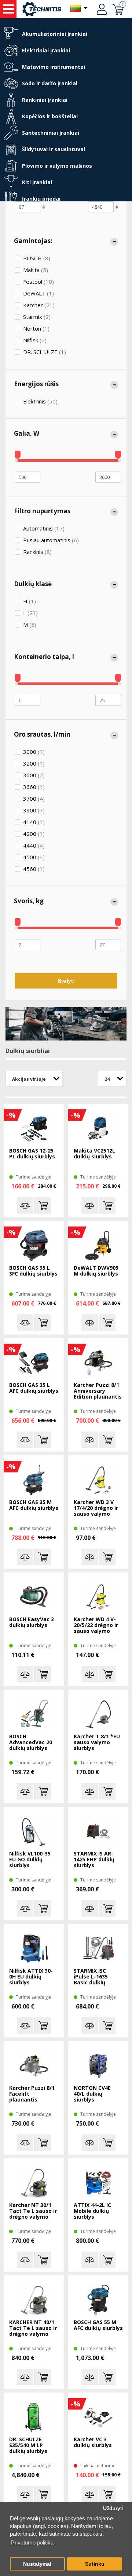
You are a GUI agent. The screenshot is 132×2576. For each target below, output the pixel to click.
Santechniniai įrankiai (51, 133)
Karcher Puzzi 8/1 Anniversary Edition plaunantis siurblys (98, 1391)
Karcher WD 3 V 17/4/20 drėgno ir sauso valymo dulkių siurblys (96, 1508)
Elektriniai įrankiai (46, 50)
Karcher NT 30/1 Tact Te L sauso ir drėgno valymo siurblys (33, 2211)
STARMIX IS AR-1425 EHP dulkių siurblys (94, 1860)
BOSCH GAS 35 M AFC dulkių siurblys (34, 1505)
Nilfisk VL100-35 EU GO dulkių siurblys (30, 1860)
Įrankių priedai (41, 199)
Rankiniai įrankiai (45, 100)
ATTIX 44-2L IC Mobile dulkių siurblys (92, 2211)
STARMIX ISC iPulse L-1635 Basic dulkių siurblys (91, 1977)
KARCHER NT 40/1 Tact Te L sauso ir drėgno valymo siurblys (33, 2329)
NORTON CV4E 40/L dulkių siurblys (92, 2094)
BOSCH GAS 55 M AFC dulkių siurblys (98, 2325)
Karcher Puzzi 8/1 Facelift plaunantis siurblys (32, 2094)
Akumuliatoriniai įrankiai (55, 34)
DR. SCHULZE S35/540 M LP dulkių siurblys (28, 2445)
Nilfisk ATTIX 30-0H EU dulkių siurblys (31, 1977)
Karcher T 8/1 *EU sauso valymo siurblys (97, 1743)
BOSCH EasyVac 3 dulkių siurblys (32, 1622)
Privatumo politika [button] (32, 2543)
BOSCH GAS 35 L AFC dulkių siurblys (34, 1388)
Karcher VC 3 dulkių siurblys (93, 2443)
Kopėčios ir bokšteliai (50, 116)
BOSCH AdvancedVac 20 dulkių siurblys (31, 1743)
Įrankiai (8, 9)
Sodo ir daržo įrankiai (50, 83)
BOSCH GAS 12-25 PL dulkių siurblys (32, 1154)
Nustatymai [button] (37, 2564)
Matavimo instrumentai (54, 67)
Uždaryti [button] (113, 2508)
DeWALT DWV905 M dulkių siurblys (96, 1271)
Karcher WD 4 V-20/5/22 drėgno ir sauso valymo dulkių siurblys (96, 1626)
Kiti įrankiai (37, 182)
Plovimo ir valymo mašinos (57, 166)
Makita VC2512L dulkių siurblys (94, 1154)
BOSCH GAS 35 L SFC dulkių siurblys (33, 1271)
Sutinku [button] (95, 2564)
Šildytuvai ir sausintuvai (54, 149)
